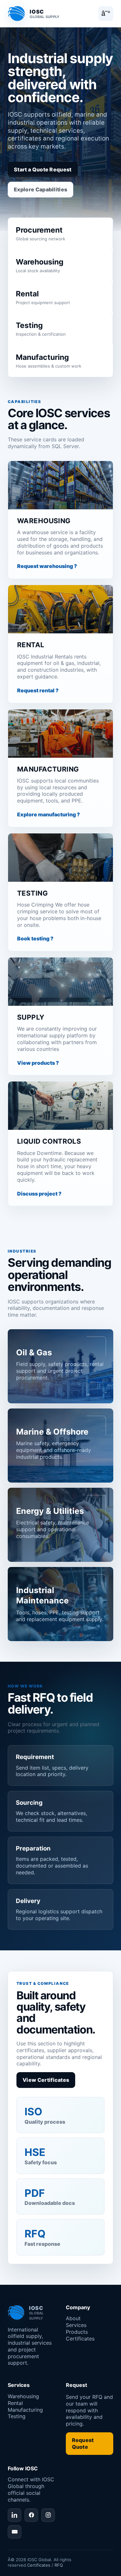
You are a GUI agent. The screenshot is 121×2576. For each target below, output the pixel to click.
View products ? (38, 1063)
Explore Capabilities (40, 189)
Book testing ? (35, 938)
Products (77, 2332)
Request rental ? (38, 690)
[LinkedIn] (15, 2515)
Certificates (80, 2339)
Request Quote (83, 2443)
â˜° (106, 13)
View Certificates (46, 2080)
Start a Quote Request (43, 169)
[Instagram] (48, 2515)
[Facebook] (31, 2515)
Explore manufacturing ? (49, 814)
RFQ (59, 2565)
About (73, 2318)
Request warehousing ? (47, 566)
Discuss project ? (39, 1194)
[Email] (15, 2532)
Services (76, 2325)
